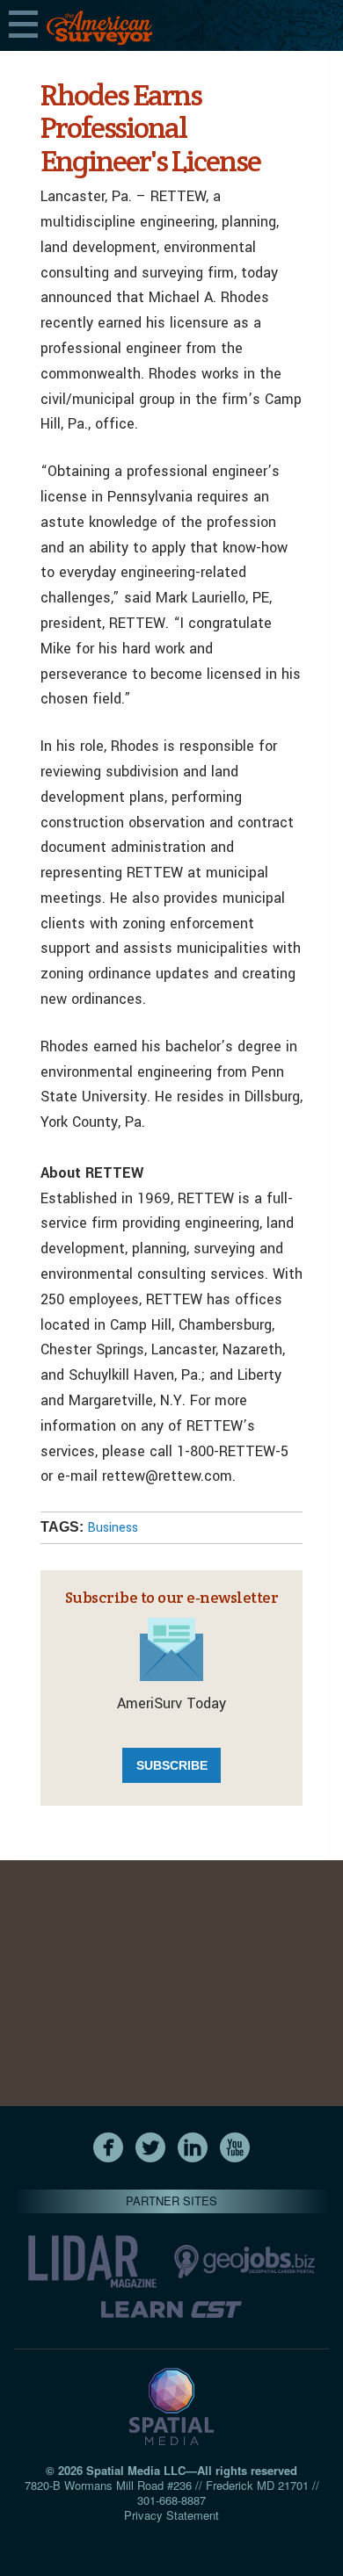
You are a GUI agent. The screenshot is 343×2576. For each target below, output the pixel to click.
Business (113, 1528)
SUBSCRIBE (172, 1765)
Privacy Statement (171, 2515)
